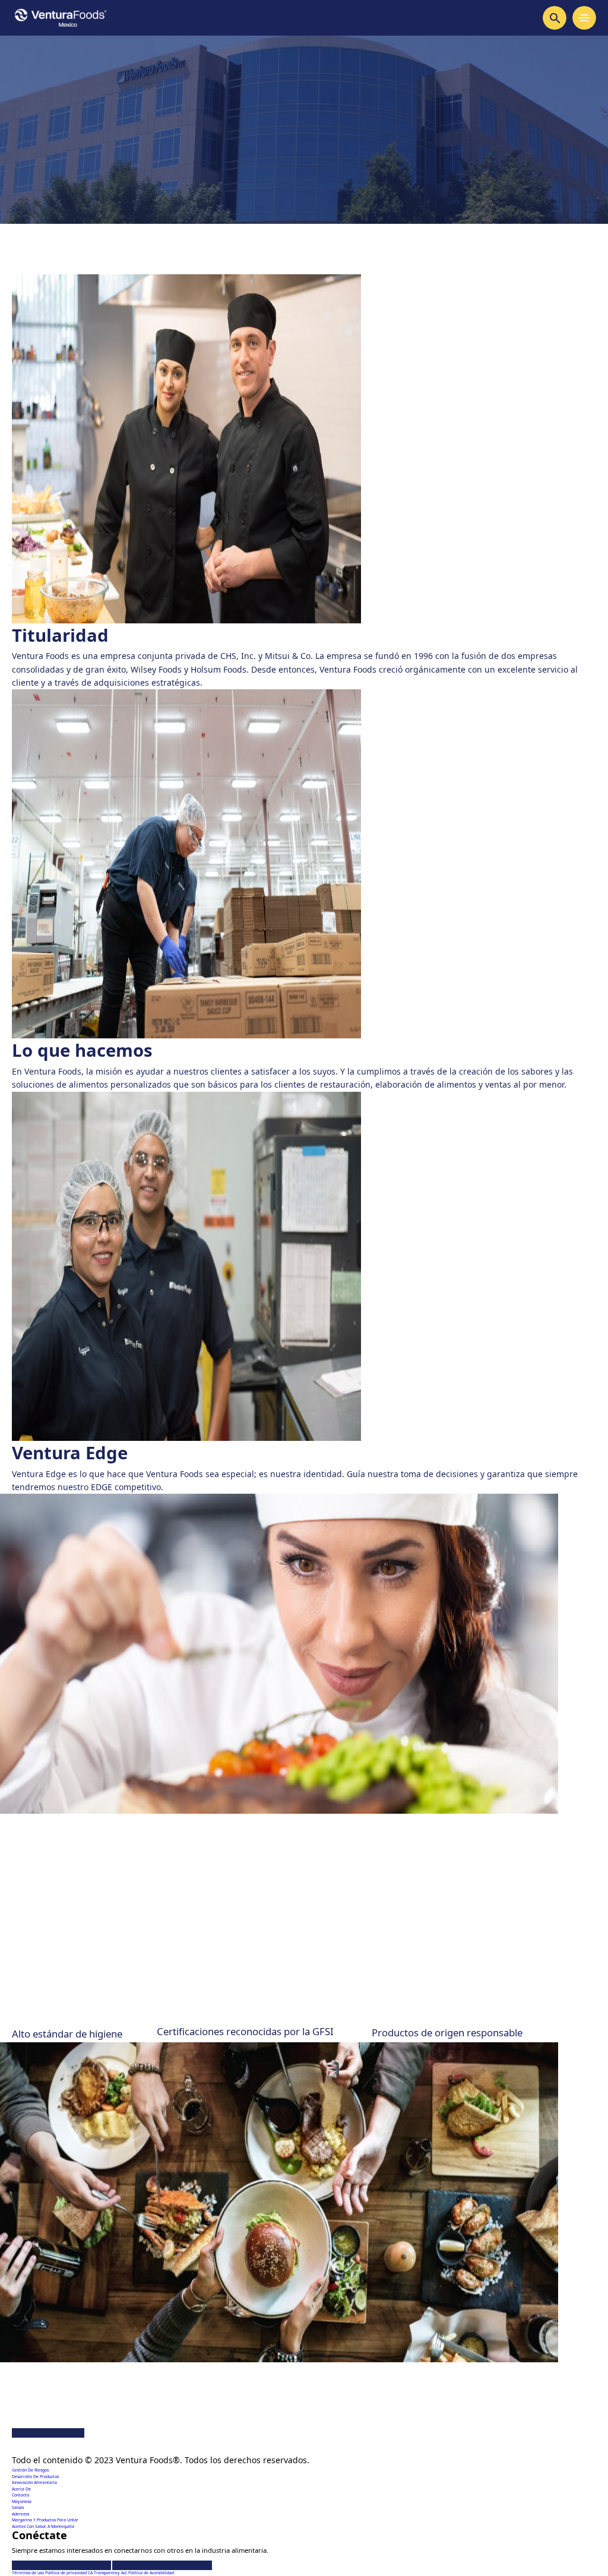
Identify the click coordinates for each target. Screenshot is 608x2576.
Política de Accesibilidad (151, 2573)
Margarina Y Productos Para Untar (45, 2520)
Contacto (20, 2495)
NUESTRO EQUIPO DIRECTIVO (85, 1959)
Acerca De (21, 2489)
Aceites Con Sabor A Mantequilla (43, 2526)
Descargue (53, 2473)
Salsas (18, 2507)
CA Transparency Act (108, 2573)
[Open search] (555, 18)
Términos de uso (28, 2573)
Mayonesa (22, 2501)
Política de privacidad (66, 2573)
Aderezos (20, 2514)
